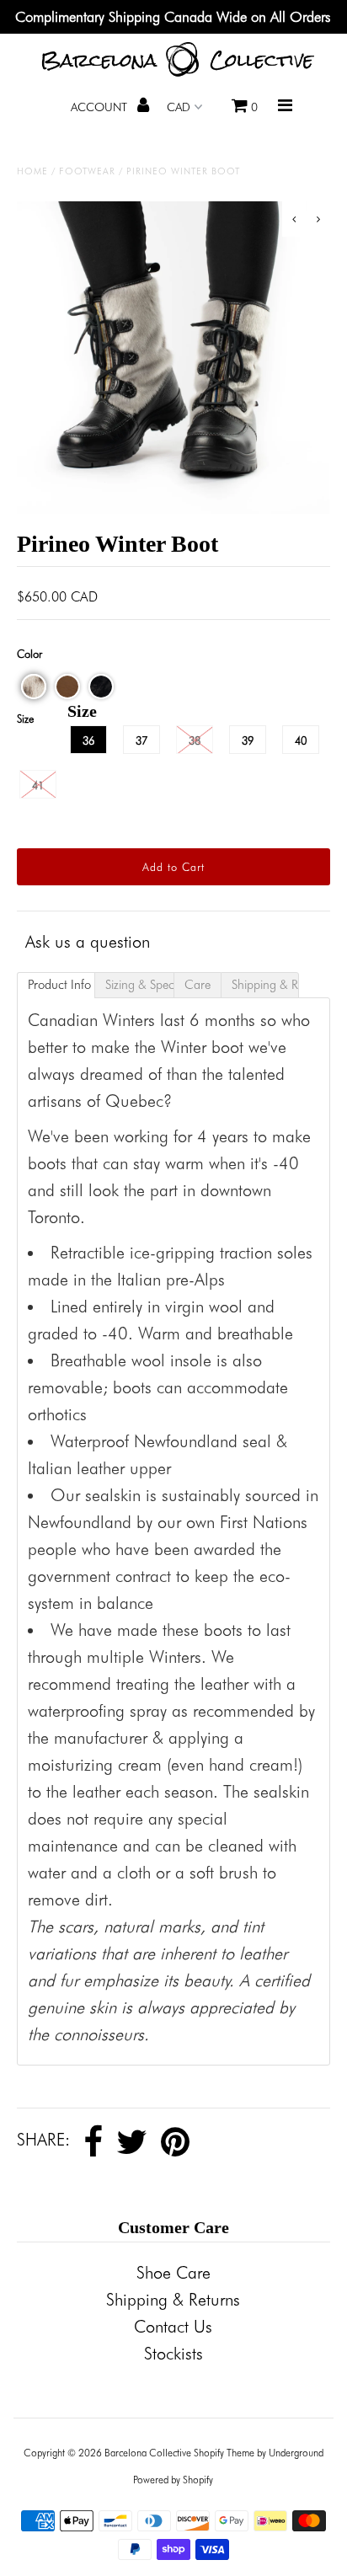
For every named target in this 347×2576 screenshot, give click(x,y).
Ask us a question (88, 942)
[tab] (56, 985)
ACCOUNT (101, 107)
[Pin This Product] (175, 2142)
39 (248, 740)
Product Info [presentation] (59, 985)
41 (38, 785)
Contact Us (173, 2327)
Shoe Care (173, 2273)
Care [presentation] (198, 985)
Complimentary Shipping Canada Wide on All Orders (173, 17)
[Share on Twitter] (132, 2142)
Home (32, 171)
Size (25, 719)
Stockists (173, 2354)
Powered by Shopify (173, 2480)
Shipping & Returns (173, 2300)
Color (29, 654)
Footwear (87, 171)
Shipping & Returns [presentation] (265, 985)
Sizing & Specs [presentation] (139, 985)
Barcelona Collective (148, 2453)
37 (141, 740)
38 (195, 740)
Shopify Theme (224, 2453)
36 (88, 740)
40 (301, 740)
